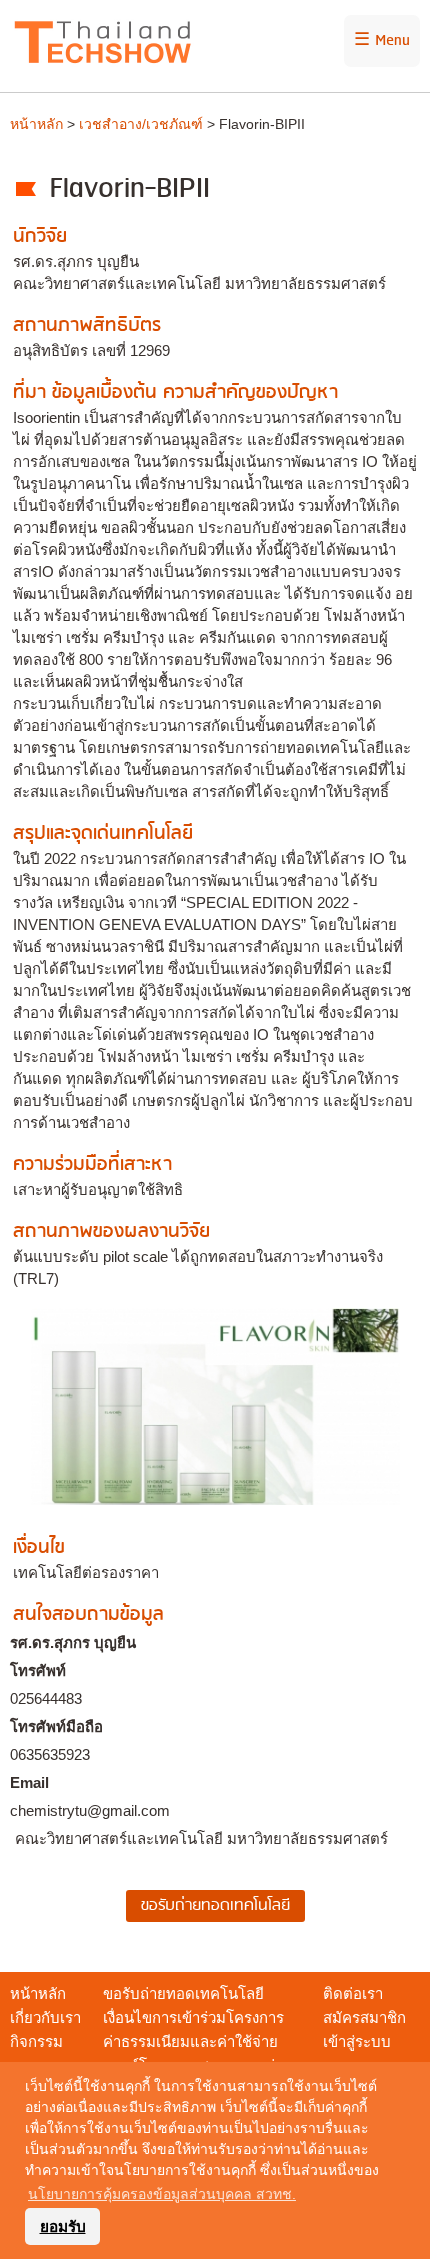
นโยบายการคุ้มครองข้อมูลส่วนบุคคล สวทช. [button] (162, 2194)
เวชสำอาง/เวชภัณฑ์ (141, 124)
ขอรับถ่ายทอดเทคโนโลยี (183, 1993)
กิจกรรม (36, 2041)
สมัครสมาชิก (364, 2017)
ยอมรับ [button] (63, 2226)
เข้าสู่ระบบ (357, 2041)
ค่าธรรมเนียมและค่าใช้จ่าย (190, 2041)
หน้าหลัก (36, 124)
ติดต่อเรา (353, 1993)
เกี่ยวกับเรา (45, 2017)
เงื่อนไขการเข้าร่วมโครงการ (193, 2017)
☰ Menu (382, 41)
